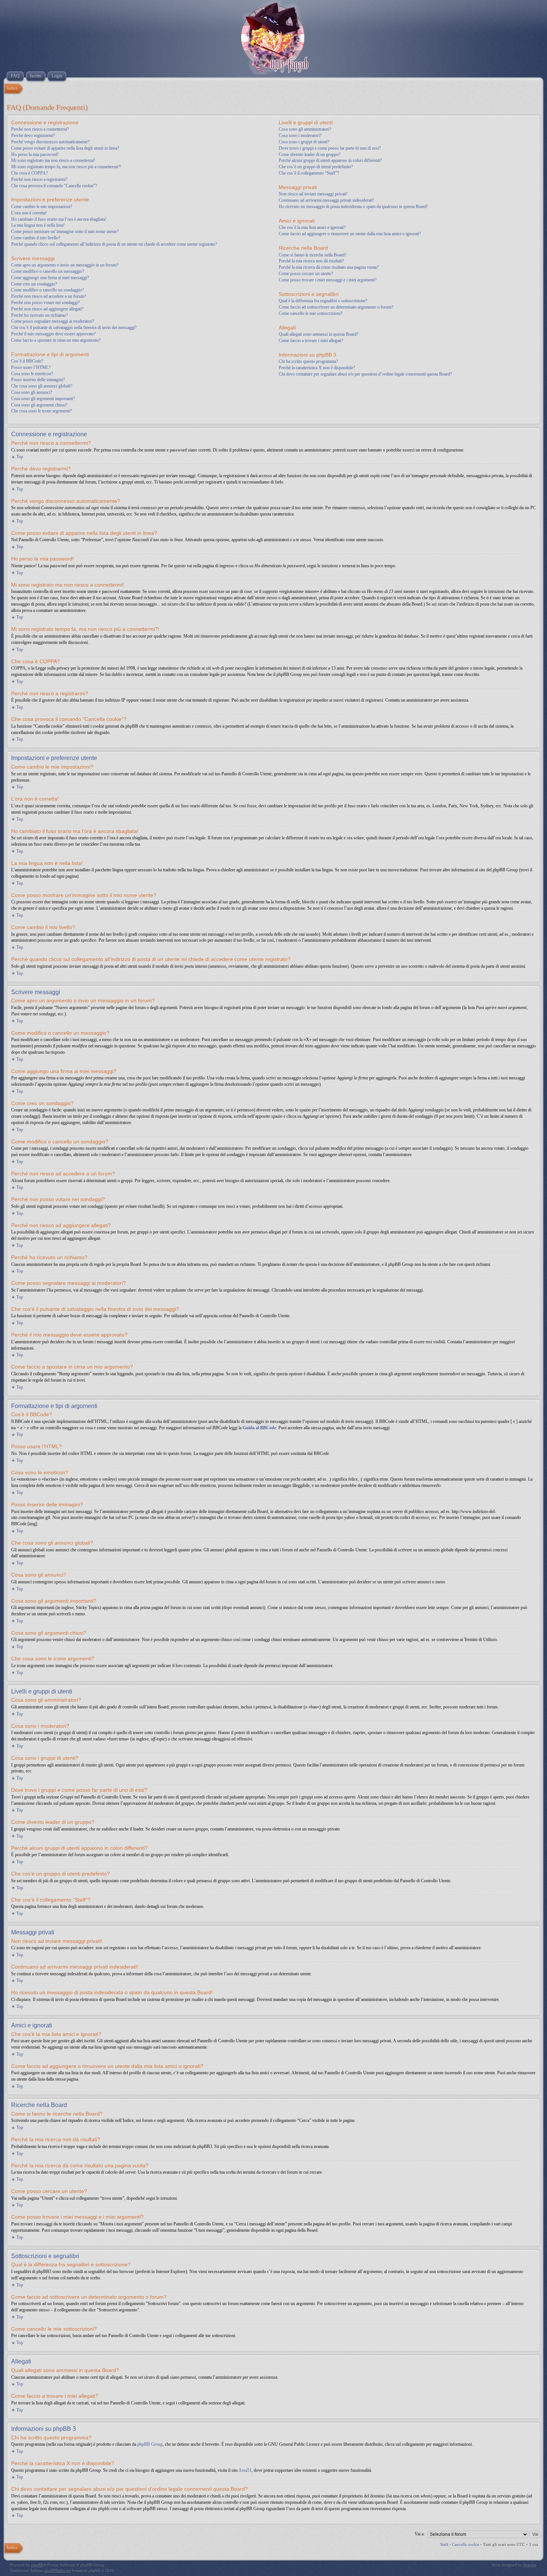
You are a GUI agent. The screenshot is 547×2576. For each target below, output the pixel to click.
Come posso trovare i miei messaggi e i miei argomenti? (328, 280)
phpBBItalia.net (58, 2570)
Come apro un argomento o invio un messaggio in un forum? (65, 265)
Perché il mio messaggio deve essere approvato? (53, 334)
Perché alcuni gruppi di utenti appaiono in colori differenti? (330, 160)
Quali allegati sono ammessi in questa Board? (319, 334)
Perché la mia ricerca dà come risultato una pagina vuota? (329, 267)
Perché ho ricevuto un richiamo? (39, 315)
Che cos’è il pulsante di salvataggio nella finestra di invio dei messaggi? (74, 328)
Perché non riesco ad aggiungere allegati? (47, 309)
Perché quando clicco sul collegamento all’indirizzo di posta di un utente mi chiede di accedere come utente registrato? (114, 244)
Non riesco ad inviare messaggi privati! (313, 194)
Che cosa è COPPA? (29, 173)
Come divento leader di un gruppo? (310, 154)
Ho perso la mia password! (35, 154)
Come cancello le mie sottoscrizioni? (311, 313)
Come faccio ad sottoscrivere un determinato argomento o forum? (336, 307)
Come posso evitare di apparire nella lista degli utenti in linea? (65, 148)
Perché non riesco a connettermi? (40, 129)
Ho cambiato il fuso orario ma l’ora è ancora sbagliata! (59, 219)
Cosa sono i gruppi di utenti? (304, 142)
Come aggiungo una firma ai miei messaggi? (50, 278)
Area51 (245, 2470)
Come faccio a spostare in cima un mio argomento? (56, 340)
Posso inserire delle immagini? (38, 380)
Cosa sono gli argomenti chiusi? (39, 405)
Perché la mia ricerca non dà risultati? (311, 261)
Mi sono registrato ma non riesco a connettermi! (53, 160)
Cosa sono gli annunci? (32, 392)
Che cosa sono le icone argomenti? (41, 411)
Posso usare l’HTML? (31, 367)
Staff (444, 2544)
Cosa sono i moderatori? (300, 135)
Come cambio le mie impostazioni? (42, 207)
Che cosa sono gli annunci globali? (42, 386)
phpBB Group (150, 2444)
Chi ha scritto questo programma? (308, 361)
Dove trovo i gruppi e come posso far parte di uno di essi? (330, 148)
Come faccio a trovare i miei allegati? (311, 341)
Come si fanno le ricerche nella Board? (313, 255)
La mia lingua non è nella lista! (38, 225)
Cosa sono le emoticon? (32, 374)
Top (20, 457)
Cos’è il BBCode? (27, 361)
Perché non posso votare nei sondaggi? (45, 303)
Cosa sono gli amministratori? (305, 129)
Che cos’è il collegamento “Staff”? (309, 173)
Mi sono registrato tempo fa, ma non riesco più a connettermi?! (66, 167)
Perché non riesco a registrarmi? (39, 179)
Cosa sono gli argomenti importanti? (43, 399)
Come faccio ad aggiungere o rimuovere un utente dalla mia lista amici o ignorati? (350, 234)
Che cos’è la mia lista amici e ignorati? (312, 227)
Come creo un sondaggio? (34, 284)
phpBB (37, 2565)
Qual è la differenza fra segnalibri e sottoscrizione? (323, 301)
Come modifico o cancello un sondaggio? (47, 290)
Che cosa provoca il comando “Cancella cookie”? (54, 186)
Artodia (530, 2565)
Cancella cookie (466, 2544)
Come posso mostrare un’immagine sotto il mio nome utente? (65, 232)
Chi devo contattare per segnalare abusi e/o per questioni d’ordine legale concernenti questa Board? (365, 374)
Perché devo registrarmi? (33, 135)
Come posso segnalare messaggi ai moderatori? (53, 321)
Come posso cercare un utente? (306, 274)
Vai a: (420, 2534)
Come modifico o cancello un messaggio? (48, 271)
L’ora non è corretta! (29, 213)
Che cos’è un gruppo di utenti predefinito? (316, 167)
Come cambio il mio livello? (36, 238)
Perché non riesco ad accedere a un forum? (49, 296)
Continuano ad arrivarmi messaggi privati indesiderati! (326, 200)
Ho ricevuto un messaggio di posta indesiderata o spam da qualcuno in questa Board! (353, 207)
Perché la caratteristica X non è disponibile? (317, 368)
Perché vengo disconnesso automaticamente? (50, 142)
